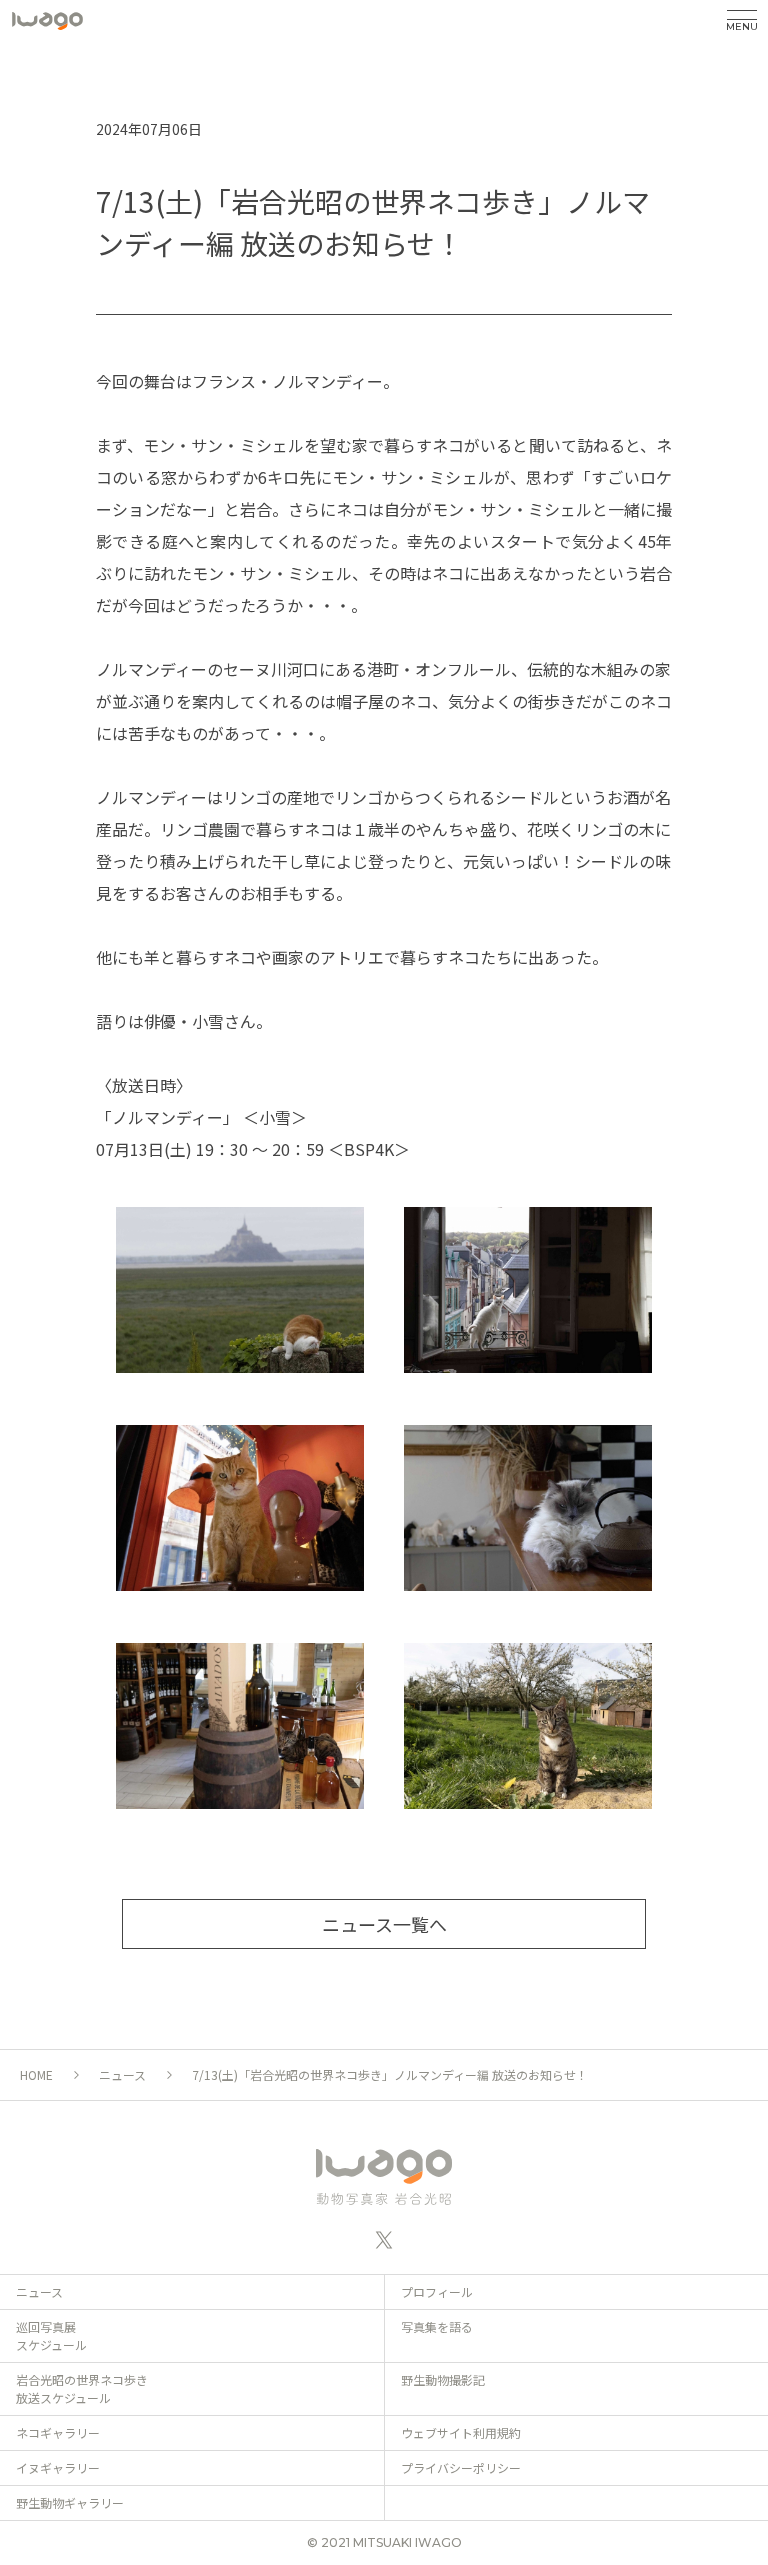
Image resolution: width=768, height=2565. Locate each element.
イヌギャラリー (58, 2467)
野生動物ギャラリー (70, 2502)
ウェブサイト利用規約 (461, 2432)
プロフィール (437, 2291)
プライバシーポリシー (461, 2467)
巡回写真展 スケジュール (51, 2335)
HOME (36, 2074)
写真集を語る (437, 2326)
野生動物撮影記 (443, 2379)
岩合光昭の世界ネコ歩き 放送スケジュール (82, 2388)
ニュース (122, 2074)
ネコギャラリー (58, 2432)
